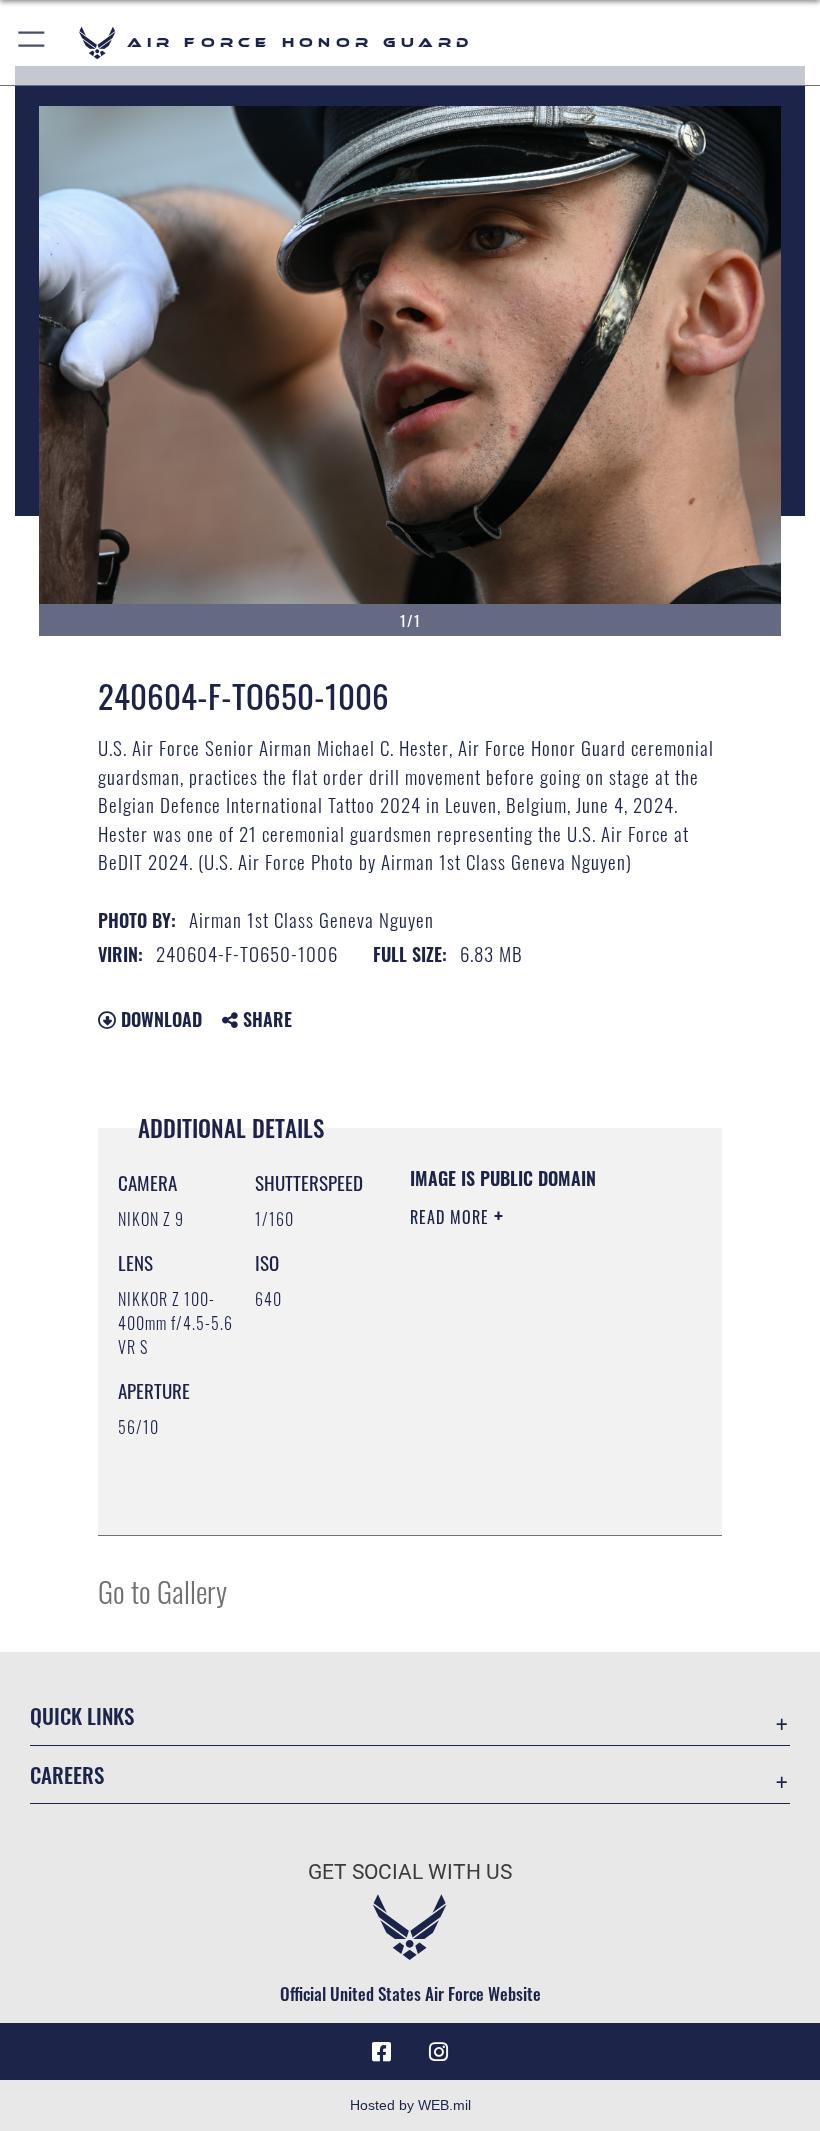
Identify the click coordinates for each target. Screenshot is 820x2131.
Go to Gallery (162, 1590)
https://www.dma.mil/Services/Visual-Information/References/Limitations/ (531, 1498)
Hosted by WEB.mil (410, 2105)
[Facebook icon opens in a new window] (382, 2052)
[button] (32, 42)
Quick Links (82, 1715)
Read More (452, 1217)
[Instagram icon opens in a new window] (438, 2052)
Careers (67, 1774)
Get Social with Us (410, 1872)
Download (159, 1019)
